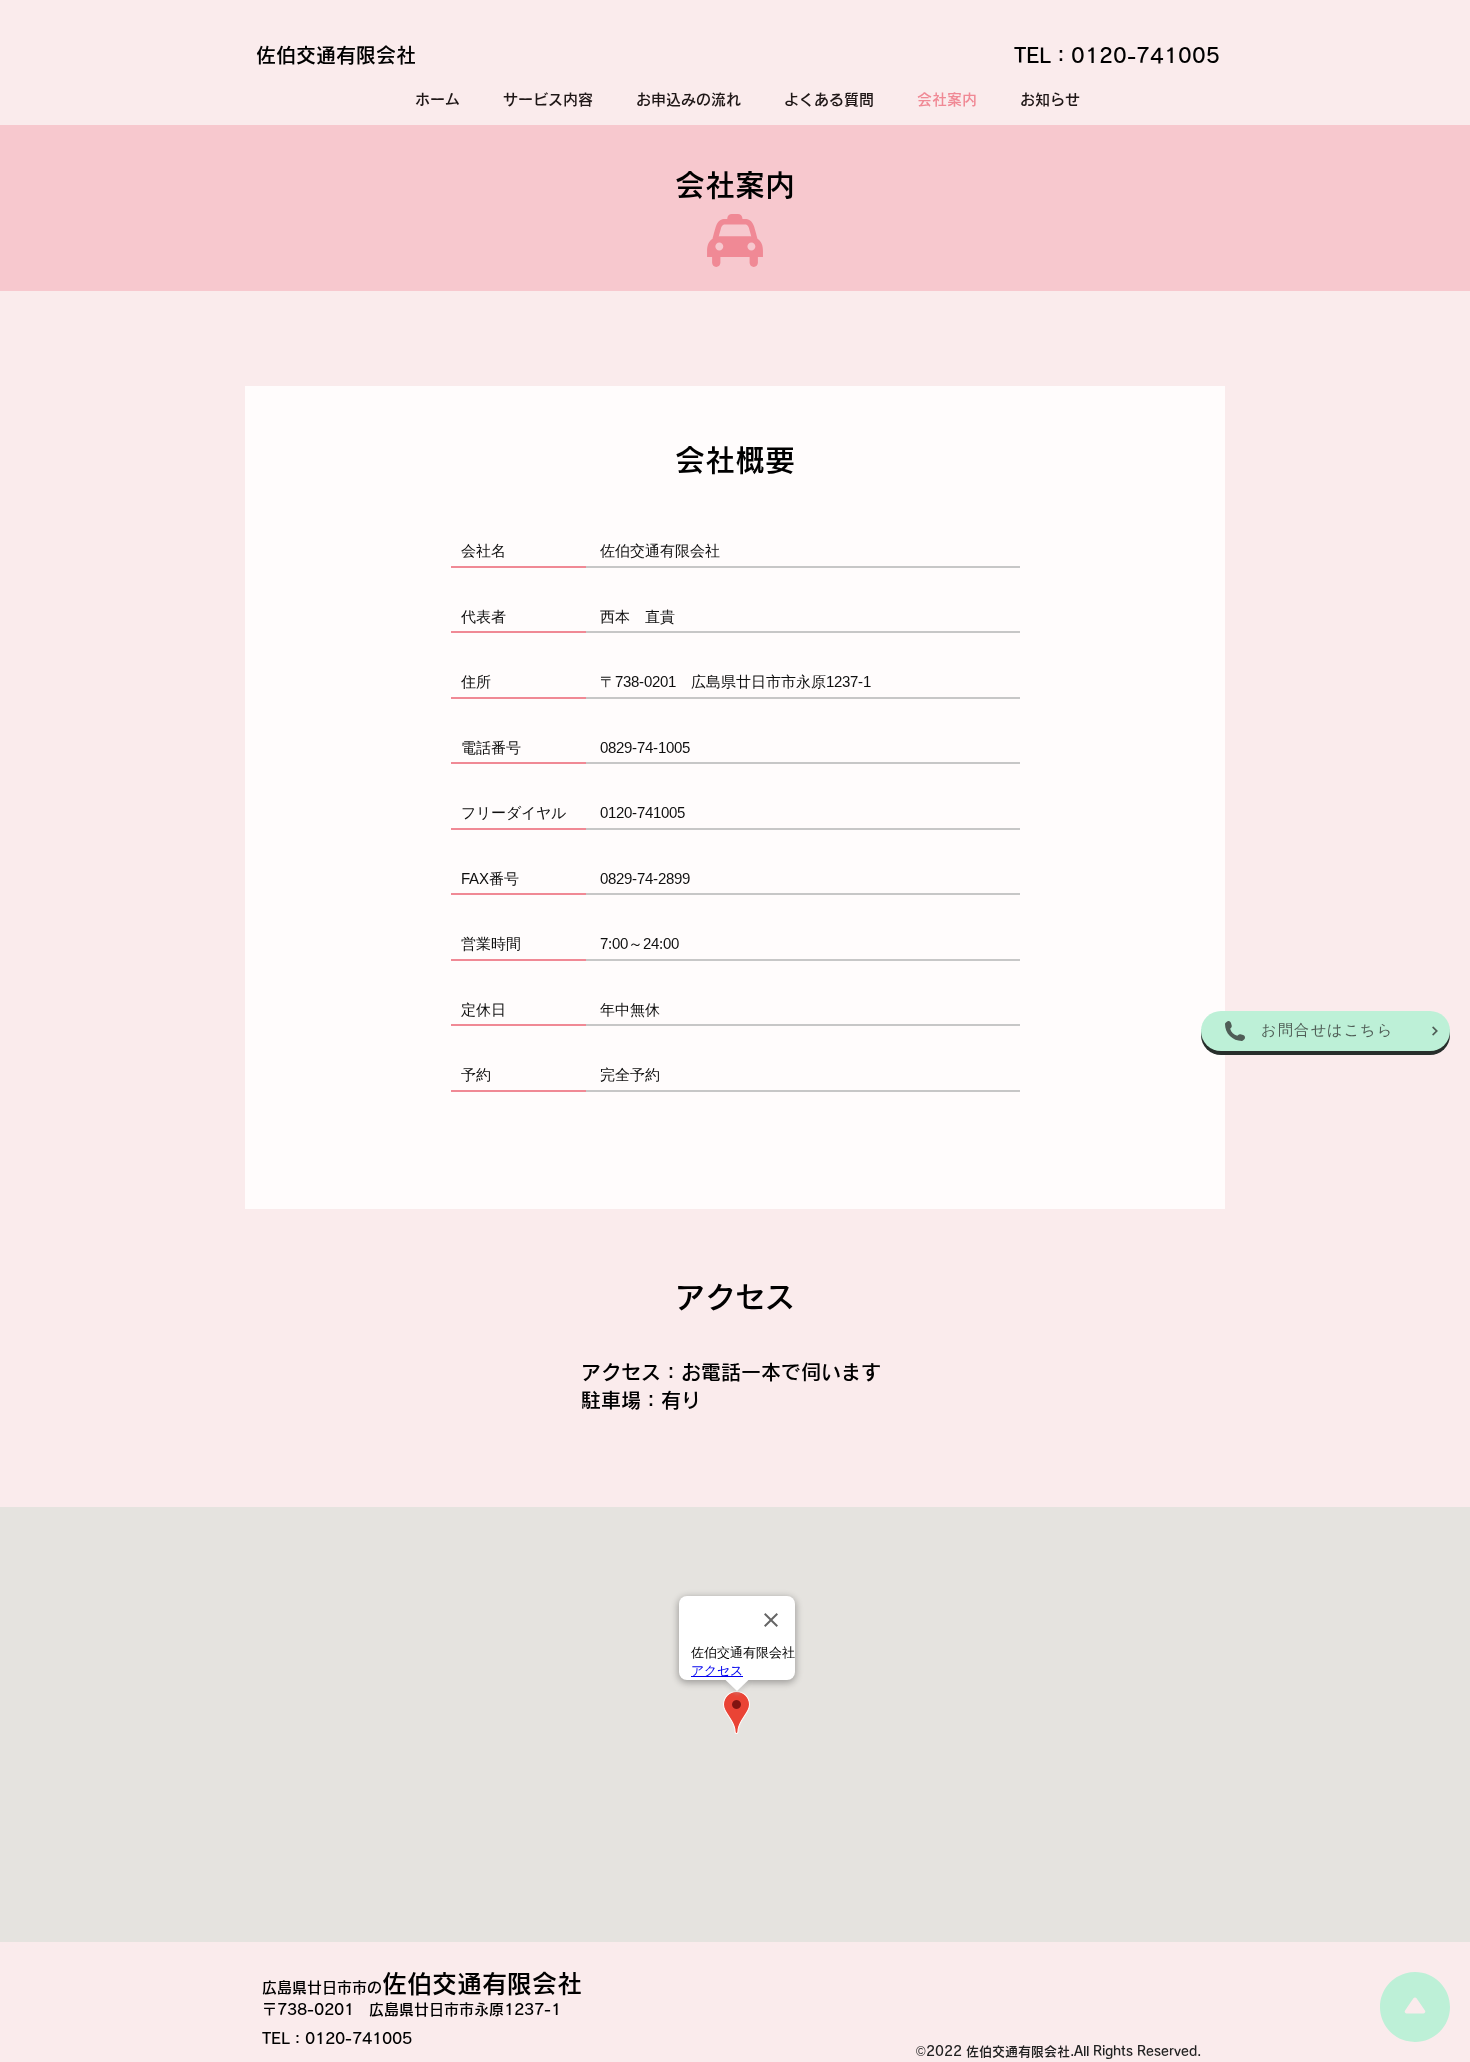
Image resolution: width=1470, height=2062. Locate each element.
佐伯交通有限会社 (336, 55)
